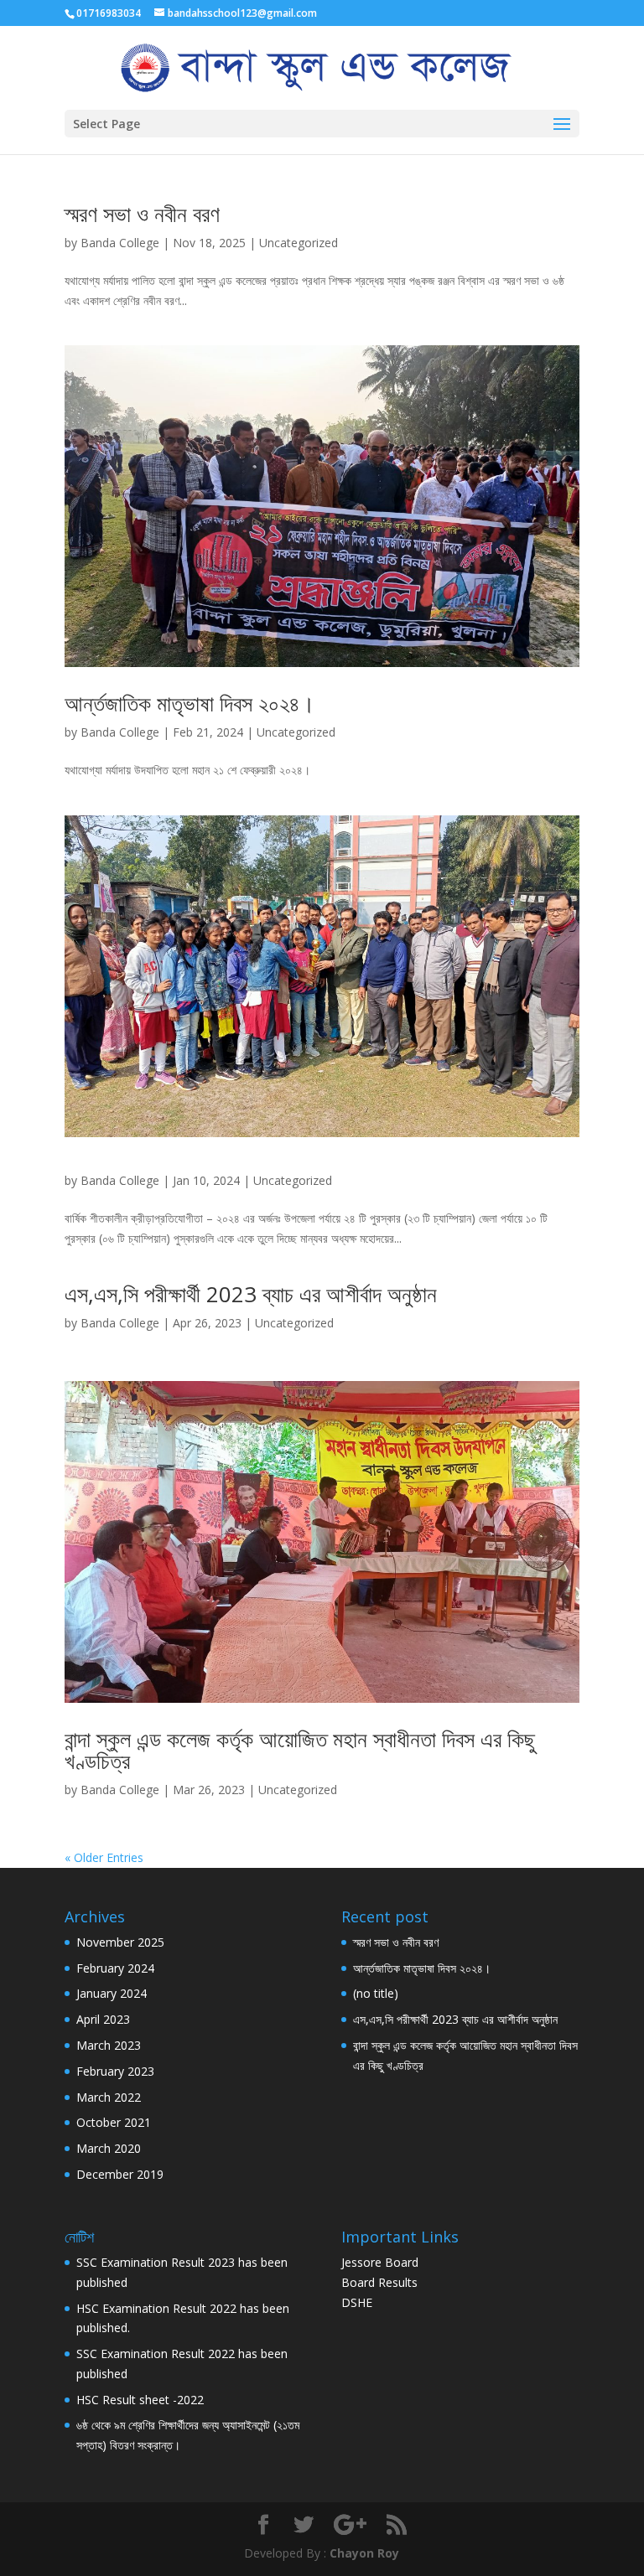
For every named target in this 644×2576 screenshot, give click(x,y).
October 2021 (114, 2122)
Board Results (379, 2282)
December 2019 (120, 2174)
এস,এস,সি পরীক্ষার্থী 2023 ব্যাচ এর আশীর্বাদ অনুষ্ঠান (251, 1294)
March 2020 (109, 2148)
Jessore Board (380, 2262)
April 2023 (103, 2019)
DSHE (357, 2302)
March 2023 (109, 2045)
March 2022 (109, 2097)
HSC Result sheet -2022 (140, 2400)
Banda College (120, 243)
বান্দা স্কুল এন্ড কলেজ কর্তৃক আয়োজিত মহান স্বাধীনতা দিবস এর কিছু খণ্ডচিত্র (300, 1750)
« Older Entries (104, 1857)
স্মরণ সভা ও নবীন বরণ (142, 214)
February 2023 (115, 2071)
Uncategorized (299, 243)
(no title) (376, 1993)
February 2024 (115, 1968)
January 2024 (112, 1993)
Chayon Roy (364, 2553)
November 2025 (120, 1942)
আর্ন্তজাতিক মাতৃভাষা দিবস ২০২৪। (190, 703)
